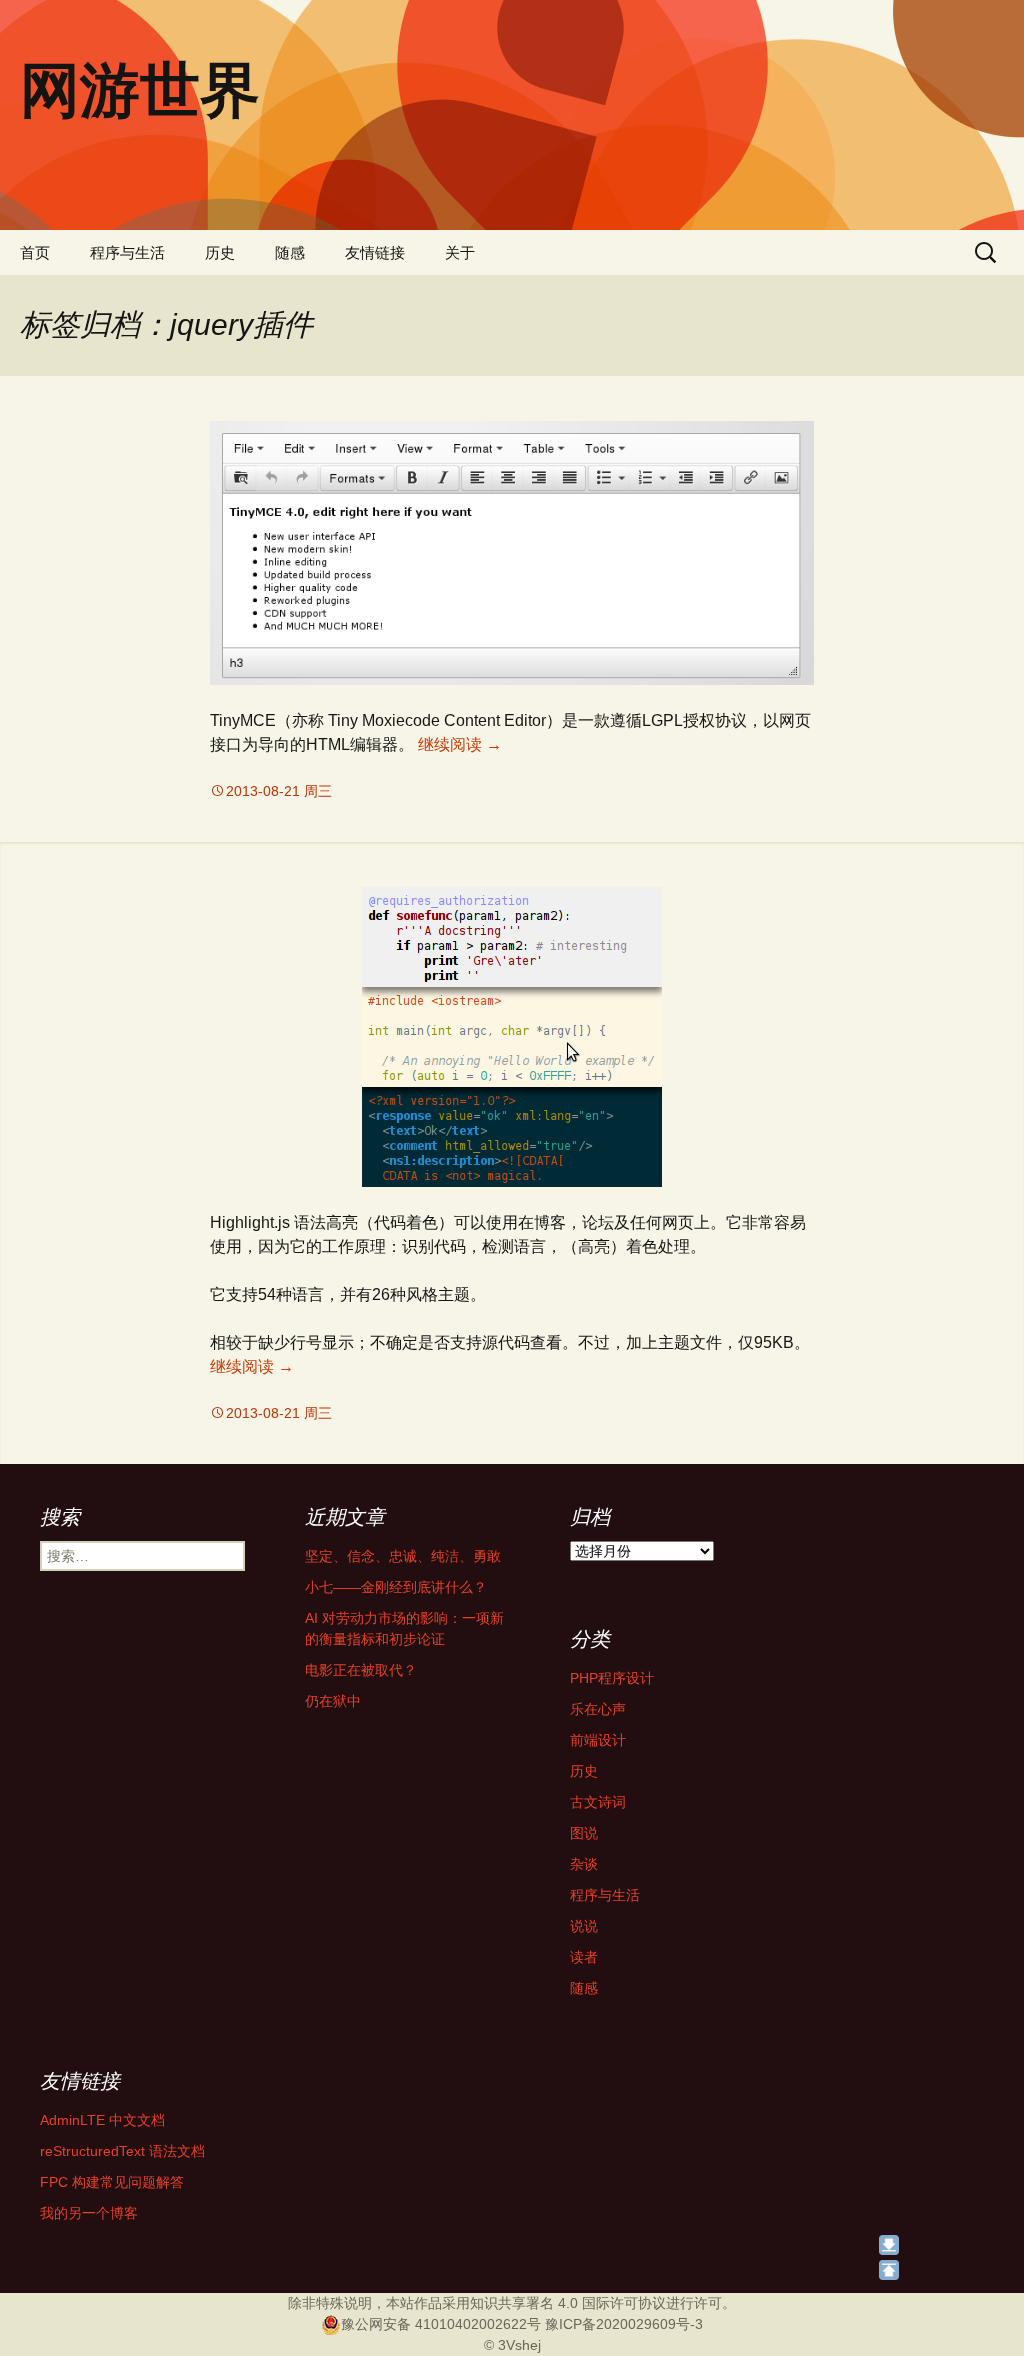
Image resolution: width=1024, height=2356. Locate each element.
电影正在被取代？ (361, 1670)
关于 (460, 252)
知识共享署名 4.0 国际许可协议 (568, 2303)
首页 (35, 252)
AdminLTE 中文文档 (102, 2120)
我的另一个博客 (89, 2213)
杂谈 (584, 1864)
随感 (290, 252)
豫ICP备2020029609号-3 (624, 2324)
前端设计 (598, 1740)
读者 (584, 1957)
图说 (584, 1833)
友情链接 (375, 252)
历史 (220, 252)
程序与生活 (127, 252)
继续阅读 (460, 744)
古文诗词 (598, 1802)
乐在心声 (598, 1709)
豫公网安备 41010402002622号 (441, 2324)
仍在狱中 (333, 1701)
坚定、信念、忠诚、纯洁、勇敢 (403, 1556)
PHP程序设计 (612, 1678)
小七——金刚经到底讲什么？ (396, 1587)
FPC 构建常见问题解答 (112, 2182)
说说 (584, 1926)
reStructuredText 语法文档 (122, 2151)
